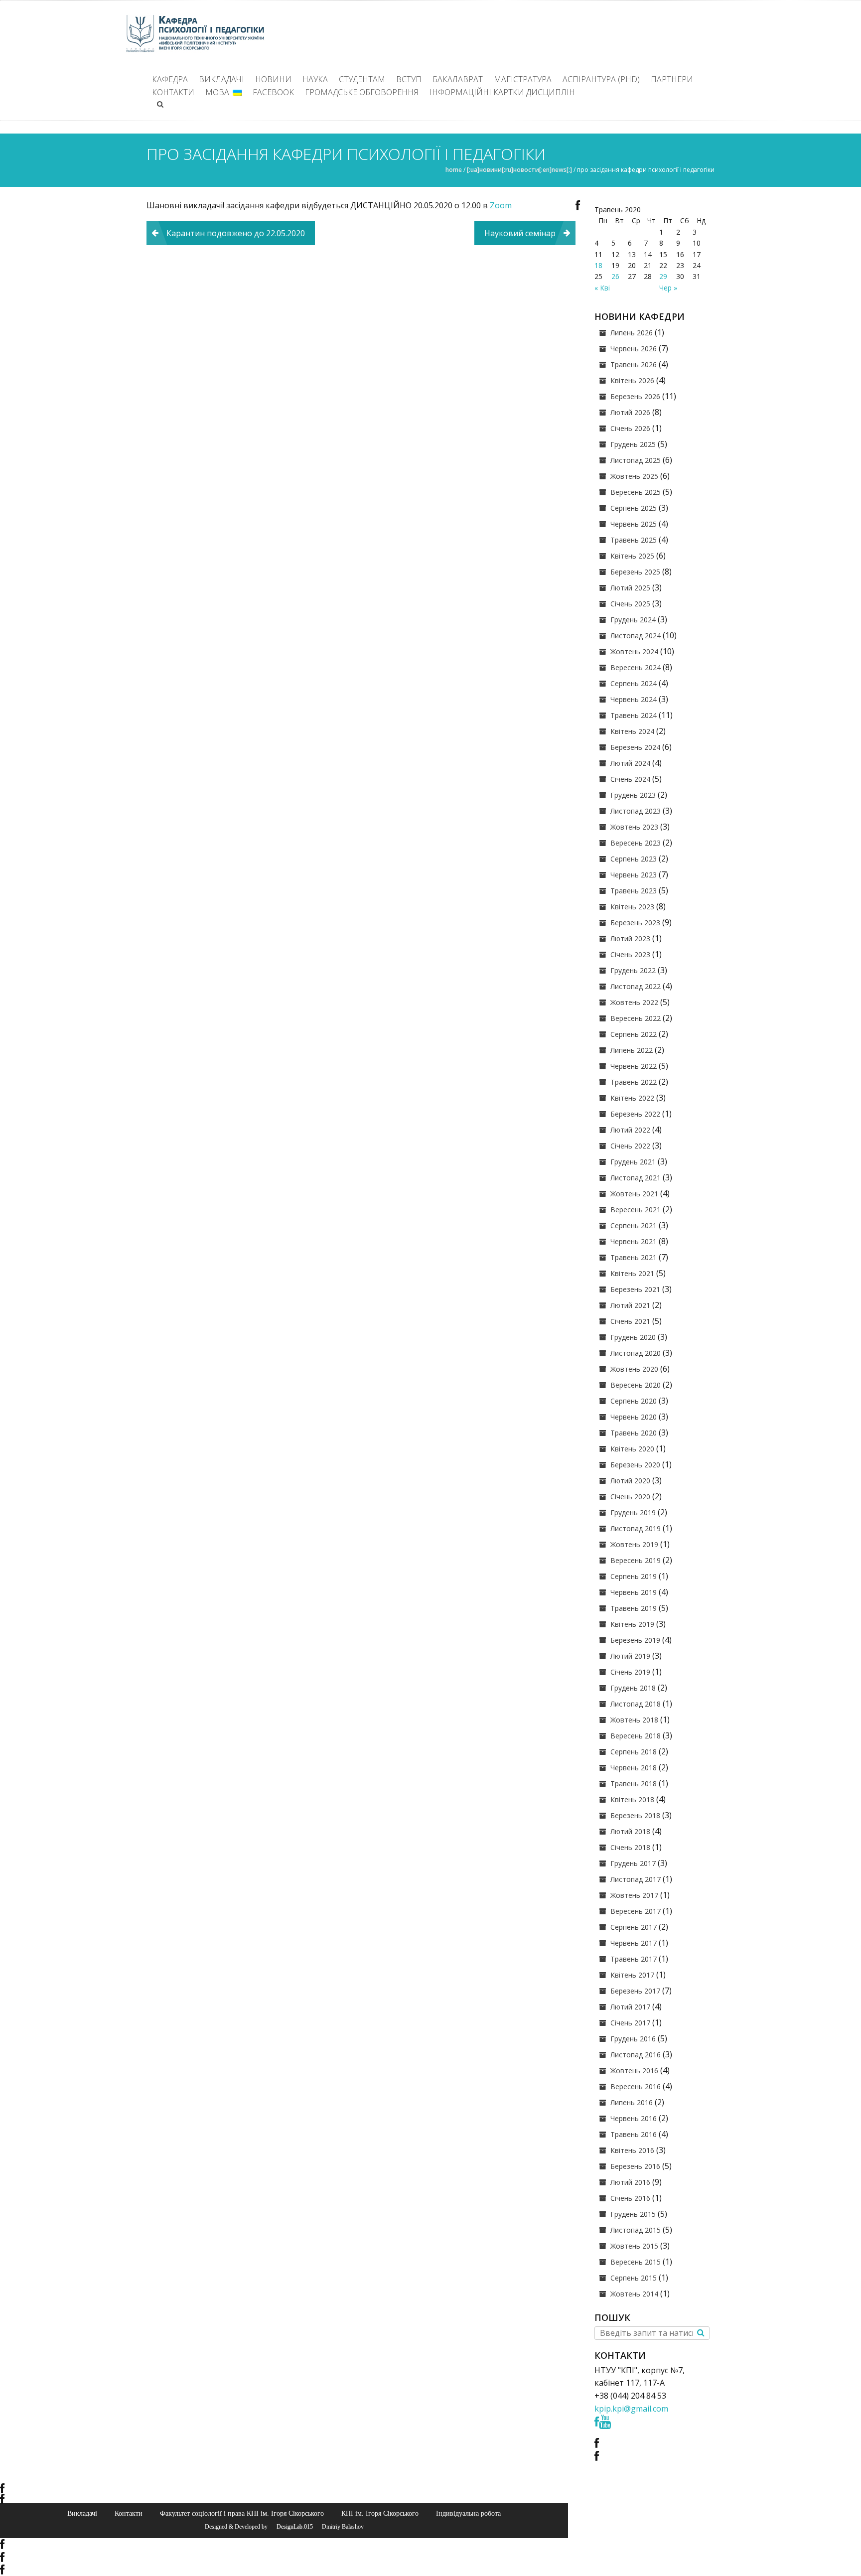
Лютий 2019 (630, 1656)
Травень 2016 (634, 2134)
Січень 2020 (630, 1497)
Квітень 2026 (632, 380)
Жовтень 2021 (634, 1194)
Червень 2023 (634, 875)
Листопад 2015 (636, 2230)
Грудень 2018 (633, 1688)
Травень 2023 (634, 891)
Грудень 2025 (633, 444)
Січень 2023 (630, 954)
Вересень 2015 (636, 2262)
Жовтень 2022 (634, 1002)
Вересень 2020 (636, 1385)
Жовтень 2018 (634, 1720)
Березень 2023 (635, 923)
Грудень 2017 (633, 1863)
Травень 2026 (634, 364)
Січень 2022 (630, 1146)
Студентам (362, 79)
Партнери (672, 79)
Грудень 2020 (633, 1337)
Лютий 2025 (630, 588)
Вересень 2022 (636, 1018)
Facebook (273, 92)
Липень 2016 (632, 2102)
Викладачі (221, 79)
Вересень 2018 (636, 1736)
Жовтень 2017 (634, 1895)
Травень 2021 (634, 1257)
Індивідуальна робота (468, 2513)
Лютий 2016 (630, 2182)
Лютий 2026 (630, 412)
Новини (273, 79)
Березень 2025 (635, 572)
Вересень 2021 (636, 1210)
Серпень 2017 (634, 1927)
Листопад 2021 (636, 1178)
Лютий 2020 (630, 1481)
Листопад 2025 (636, 460)
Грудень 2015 (633, 2214)
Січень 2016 (630, 2198)
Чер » (668, 288)
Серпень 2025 (634, 508)
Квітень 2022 (632, 1098)
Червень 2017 (634, 1943)
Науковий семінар (520, 233)
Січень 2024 (630, 779)
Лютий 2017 (630, 2007)
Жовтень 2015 (634, 2246)
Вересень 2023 (636, 843)
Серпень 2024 (634, 683)
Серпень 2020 (634, 1401)
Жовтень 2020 (634, 1369)
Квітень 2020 (632, 1449)
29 (663, 276)
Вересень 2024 (636, 667)
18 (598, 265)
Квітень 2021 (632, 1273)
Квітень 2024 (632, 731)
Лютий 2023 (630, 938)
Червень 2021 (634, 1241)
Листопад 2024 (636, 636)
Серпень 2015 (634, 2278)
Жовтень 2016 (634, 2071)
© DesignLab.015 (291, 2527)
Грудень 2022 (633, 970)
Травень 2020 (634, 1433)
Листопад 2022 (636, 986)
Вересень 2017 (636, 1911)
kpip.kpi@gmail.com (631, 2409)
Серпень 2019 (634, 1576)
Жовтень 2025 (634, 476)
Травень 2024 (634, 715)
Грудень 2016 (633, 2039)
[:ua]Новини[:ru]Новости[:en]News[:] (519, 170)
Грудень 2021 (633, 1162)
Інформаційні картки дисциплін (502, 92)
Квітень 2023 (632, 907)
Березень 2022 (635, 1114)
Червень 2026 (634, 349)
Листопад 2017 (636, 1879)
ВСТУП (409, 79)
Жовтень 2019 (634, 1544)
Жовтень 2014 (634, 2294)
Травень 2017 (634, 1959)
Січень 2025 (630, 604)
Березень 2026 (635, 396)
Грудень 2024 (633, 620)
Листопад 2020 (636, 1353)
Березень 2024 (635, 747)
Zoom (503, 205)
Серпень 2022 (634, 1034)
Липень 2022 (632, 1050)
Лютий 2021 (630, 1305)
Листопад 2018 (636, 1704)
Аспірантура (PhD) (601, 79)
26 (615, 276)
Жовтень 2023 (634, 827)
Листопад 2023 (636, 811)
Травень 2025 (634, 540)
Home (454, 170)
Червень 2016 (634, 2118)
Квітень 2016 (632, 2150)
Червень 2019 (634, 1592)
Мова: (219, 92)
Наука (315, 79)
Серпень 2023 (634, 859)
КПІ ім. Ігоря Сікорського (380, 2513)
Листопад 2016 (636, 2055)
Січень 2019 (630, 1672)
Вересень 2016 (636, 2086)
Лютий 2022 (630, 1130)
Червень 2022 (634, 1066)
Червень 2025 (634, 524)
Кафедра (170, 79)
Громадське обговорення (362, 92)
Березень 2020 (635, 1465)
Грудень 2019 (633, 1512)
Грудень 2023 (633, 795)
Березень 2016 (635, 2166)
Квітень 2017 (632, 1975)
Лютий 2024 (630, 763)
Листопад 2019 (636, 1528)
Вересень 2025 (636, 492)
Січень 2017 (630, 2023)
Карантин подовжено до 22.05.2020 (236, 233)
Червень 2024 (634, 699)
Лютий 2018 (630, 1831)
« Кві (602, 288)
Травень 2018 (634, 1784)
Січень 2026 (630, 428)
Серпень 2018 (634, 1752)
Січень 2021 (630, 1321)
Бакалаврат (458, 79)
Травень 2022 (634, 1082)
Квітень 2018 (632, 1799)
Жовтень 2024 (634, 651)
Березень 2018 (635, 1815)
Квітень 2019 (632, 1624)
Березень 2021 (635, 1289)
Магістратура (523, 79)
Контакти (173, 92)
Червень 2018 (634, 1768)
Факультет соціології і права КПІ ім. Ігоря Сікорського (242, 2513)
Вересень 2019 (636, 1560)
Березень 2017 (635, 1991)
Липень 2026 (632, 333)
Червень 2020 (634, 1417)
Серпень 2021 (634, 1225)
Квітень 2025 (632, 556)
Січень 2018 (630, 1847)
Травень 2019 (634, 1608)
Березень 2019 (635, 1640)
